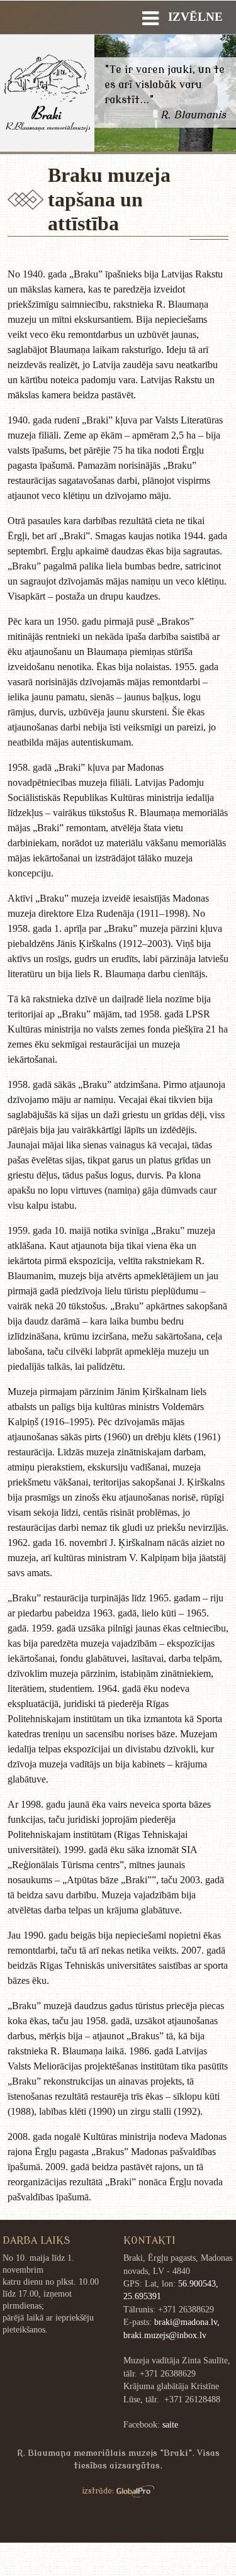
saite (170, 2425)
